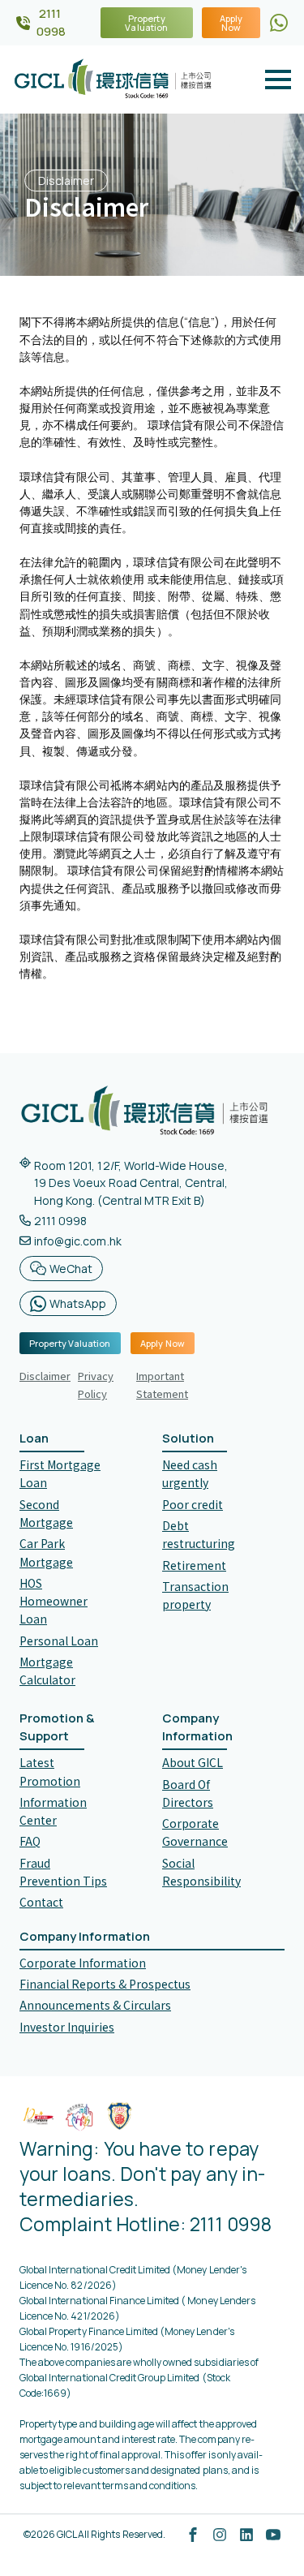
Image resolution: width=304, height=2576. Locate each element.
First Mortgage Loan (60, 1473)
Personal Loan (59, 1641)
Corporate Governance (195, 1832)
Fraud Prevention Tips (63, 1872)
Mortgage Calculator (47, 1671)
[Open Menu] (278, 80)
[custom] (279, 23)
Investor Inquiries (67, 2027)
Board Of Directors (188, 1793)
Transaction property (195, 1595)
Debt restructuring (199, 1534)
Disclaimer (45, 1376)
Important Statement (162, 1385)
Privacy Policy (96, 1385)
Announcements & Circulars (95, 2005)
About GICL (193, 1762)
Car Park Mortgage (46, 1552)
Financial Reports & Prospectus (105, 1984)
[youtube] (273, 2535)
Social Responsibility (201, 1872)
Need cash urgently (190, 1473)
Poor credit (193, 1504)
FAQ (30, 1841)
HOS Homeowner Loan (54, 1601)
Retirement (194, 1565)
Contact (41, 1902)
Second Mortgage (46, 1513)
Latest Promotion (50, 1771)
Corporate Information (83, 1963)
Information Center (53, 1811)
